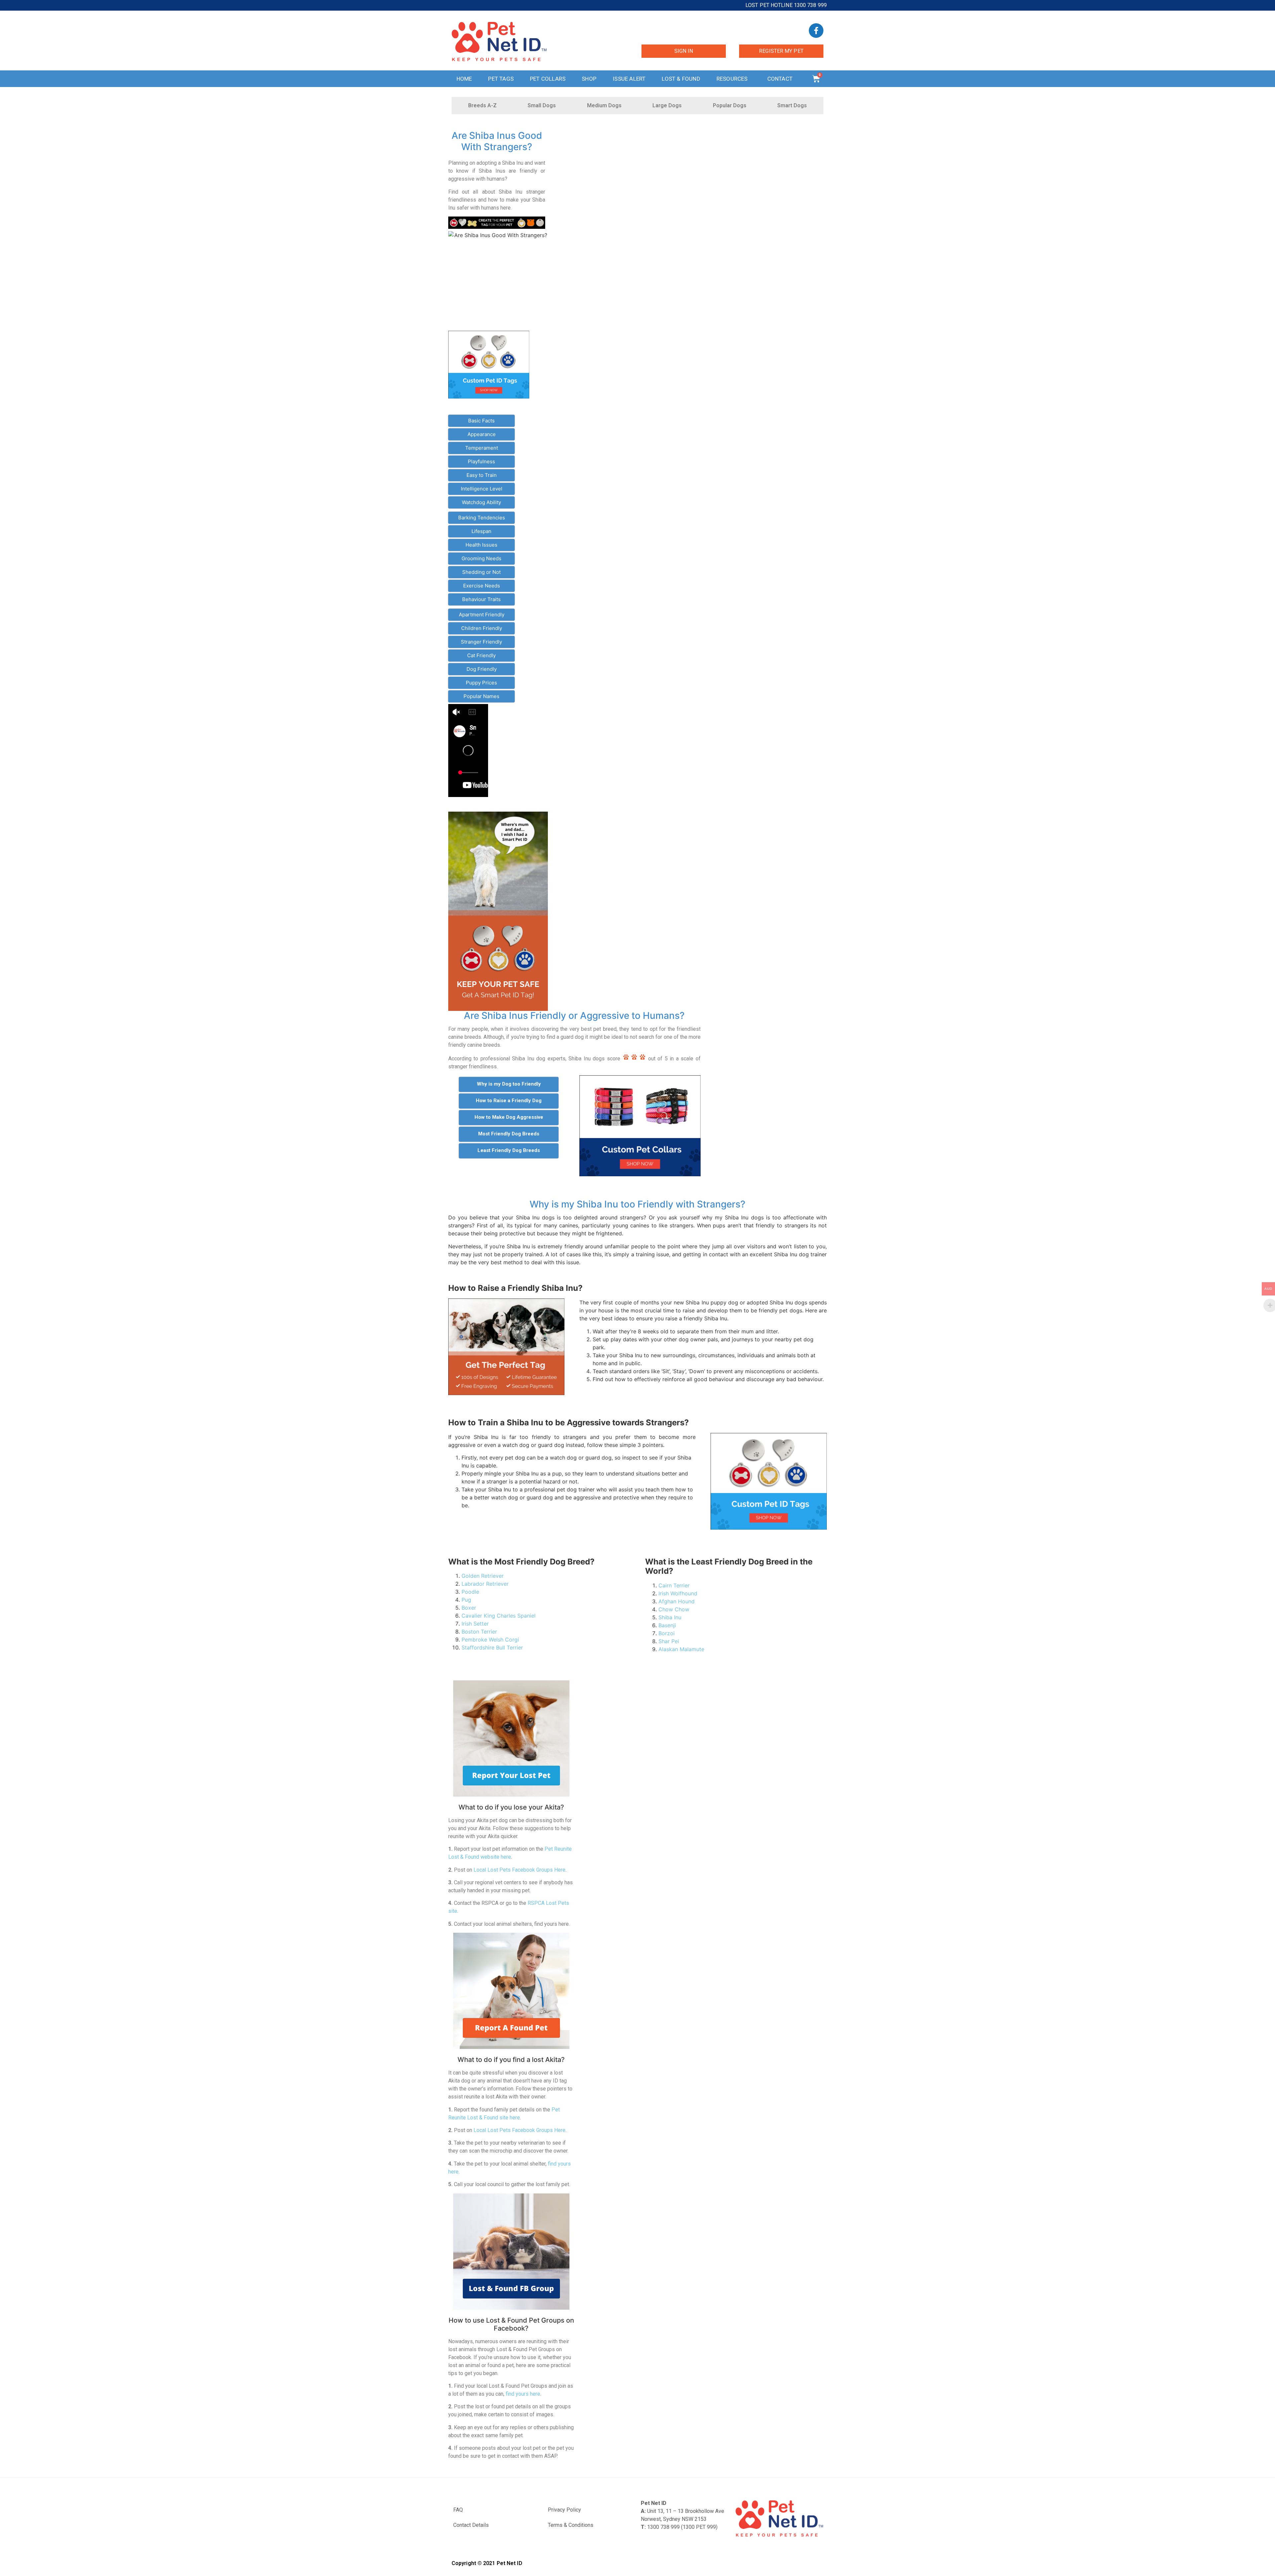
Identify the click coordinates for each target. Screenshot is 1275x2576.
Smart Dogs (792, 105)
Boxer (469, 1608)
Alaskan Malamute (681, 1649)
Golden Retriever (483, 1576)
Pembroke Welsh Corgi (490, 1640)
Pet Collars (548, 79)
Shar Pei (669, 1641)
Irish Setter (475, 1624)
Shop (589, 79)
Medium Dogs (604, 105)
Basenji (667, 1625)
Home (464, 79)
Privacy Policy (564, 2510)
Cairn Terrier (674, 1585)
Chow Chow (674, 1609)
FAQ (458, 2510)
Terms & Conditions (571, 2525)
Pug (466, 1600)
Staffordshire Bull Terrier (492, 1647)
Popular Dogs (730, 105)
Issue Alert (629, 79)
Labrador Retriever (485, 1584)
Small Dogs (542, 105)
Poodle (470, 1592)
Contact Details (471, 2525)
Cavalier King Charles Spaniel (499, 1616)
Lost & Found (681, 79)
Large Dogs (667, 105)
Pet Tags (501, 79)
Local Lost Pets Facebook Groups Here (519, 1870)
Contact (780, 79)
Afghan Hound (677, 1601)
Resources (732, 79)
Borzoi (667, 1633)
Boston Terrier (479, 1632)
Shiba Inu (670, 1617)
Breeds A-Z (482, 105)
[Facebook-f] (816, 31)
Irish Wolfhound (678, 1593)
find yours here (523, 2394)
